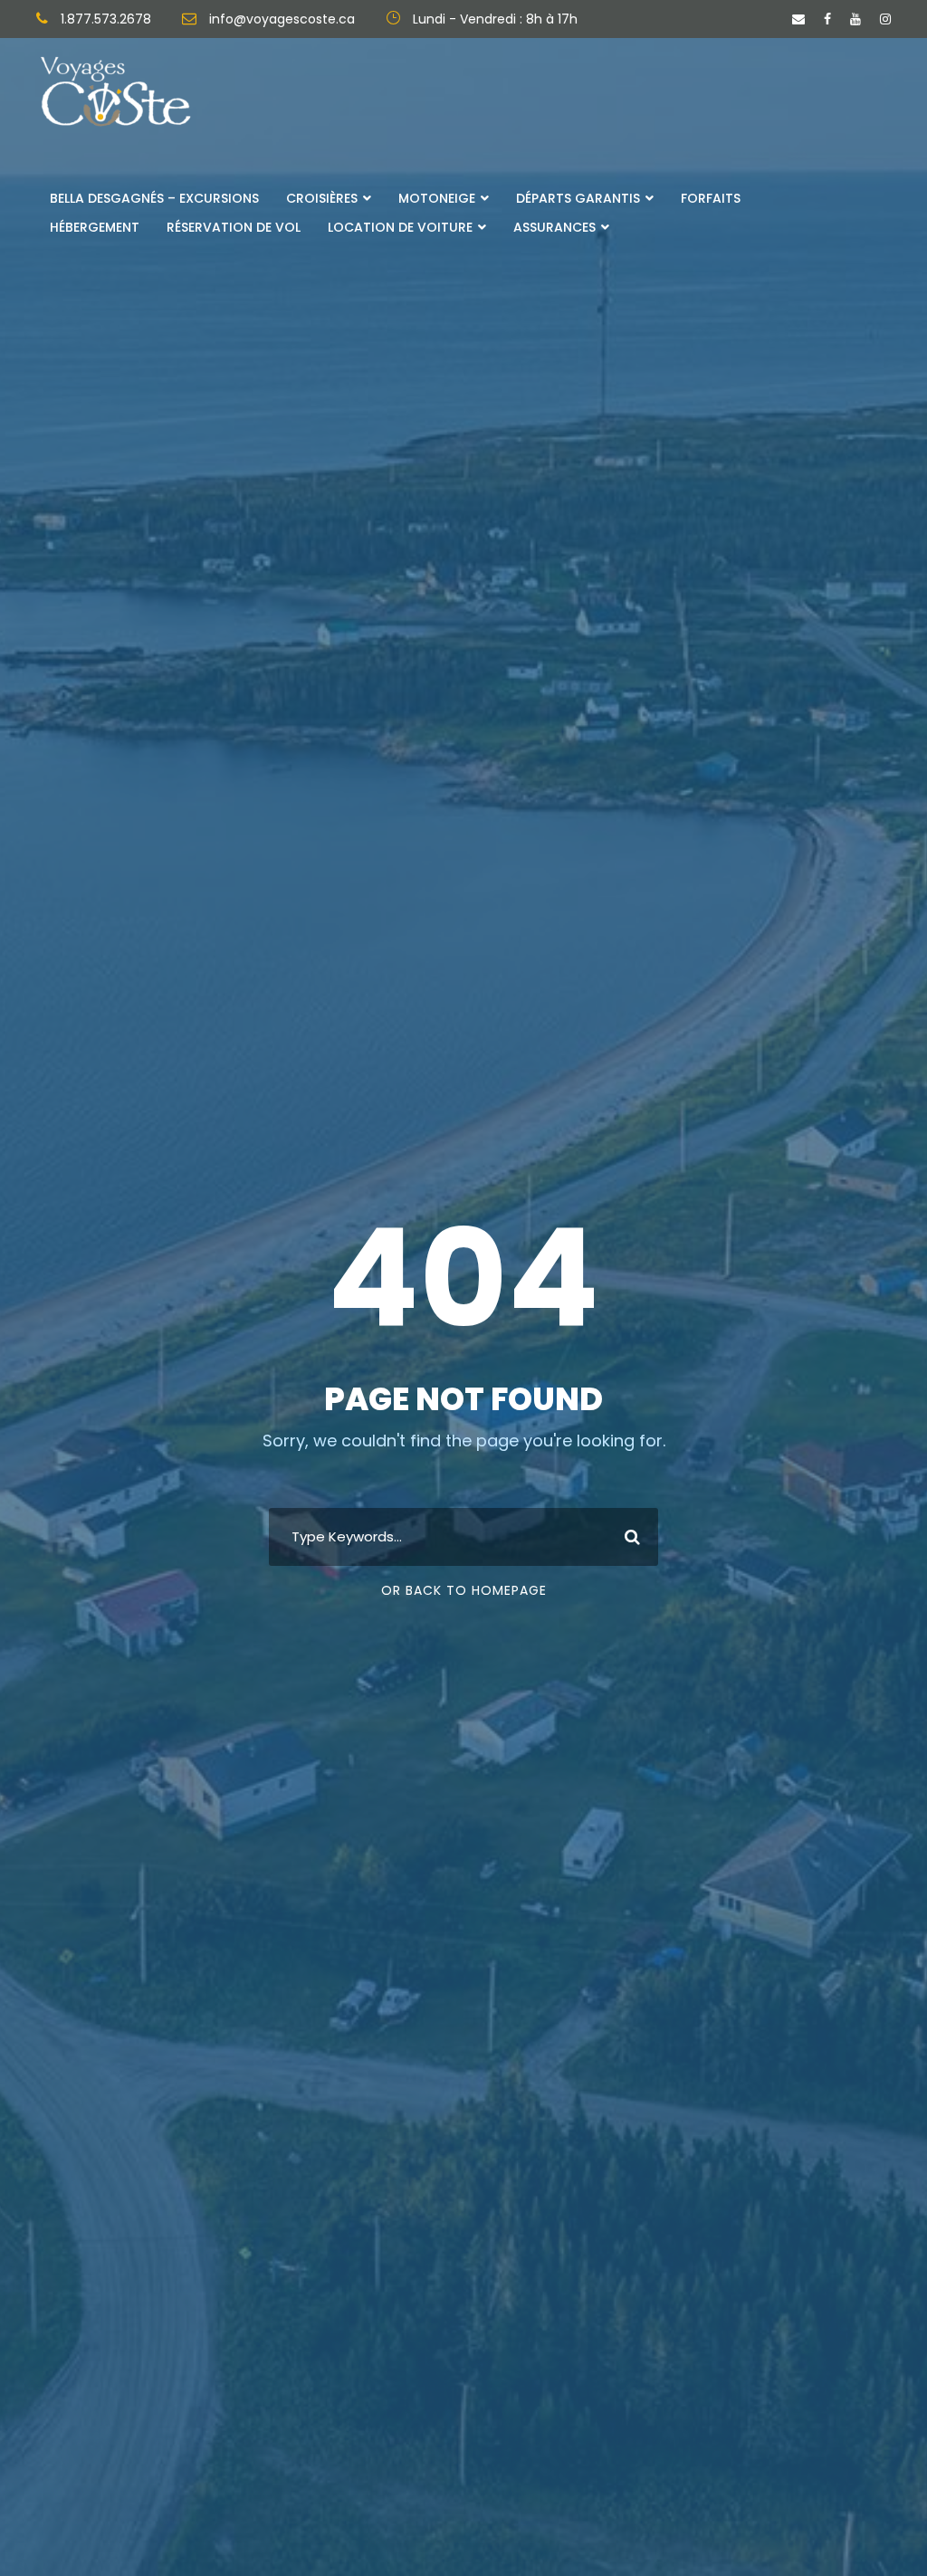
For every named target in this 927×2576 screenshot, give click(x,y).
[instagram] (885, 19)
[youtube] (855, 19)
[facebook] (827, 19)
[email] (798, 19)
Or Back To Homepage (464, 1590)
